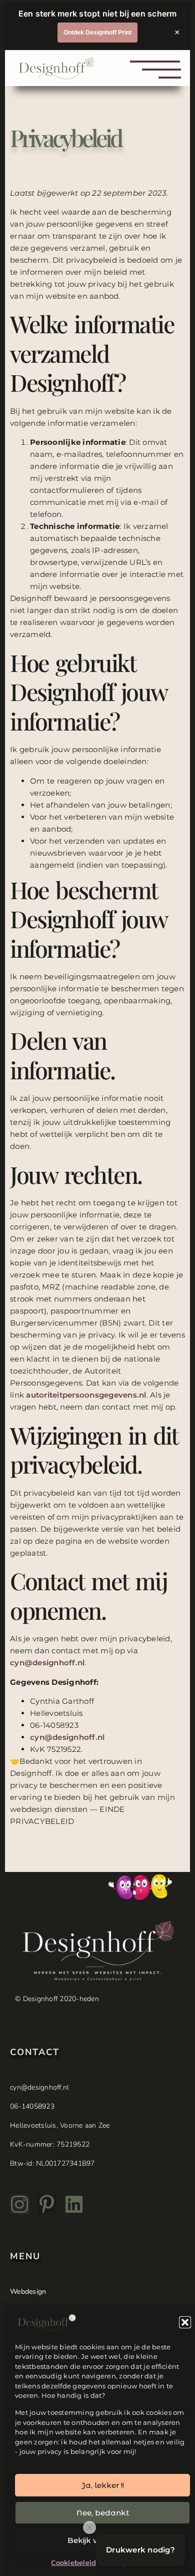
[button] (185, 2322)
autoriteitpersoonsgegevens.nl (86, 1395)
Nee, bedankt (103, 2513)
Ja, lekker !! (103, 2485)
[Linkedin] (74, 2204)
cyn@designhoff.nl (47, 1663)
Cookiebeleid (73, 2562)
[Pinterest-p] (47, 2204)
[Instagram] (20, 2204)
